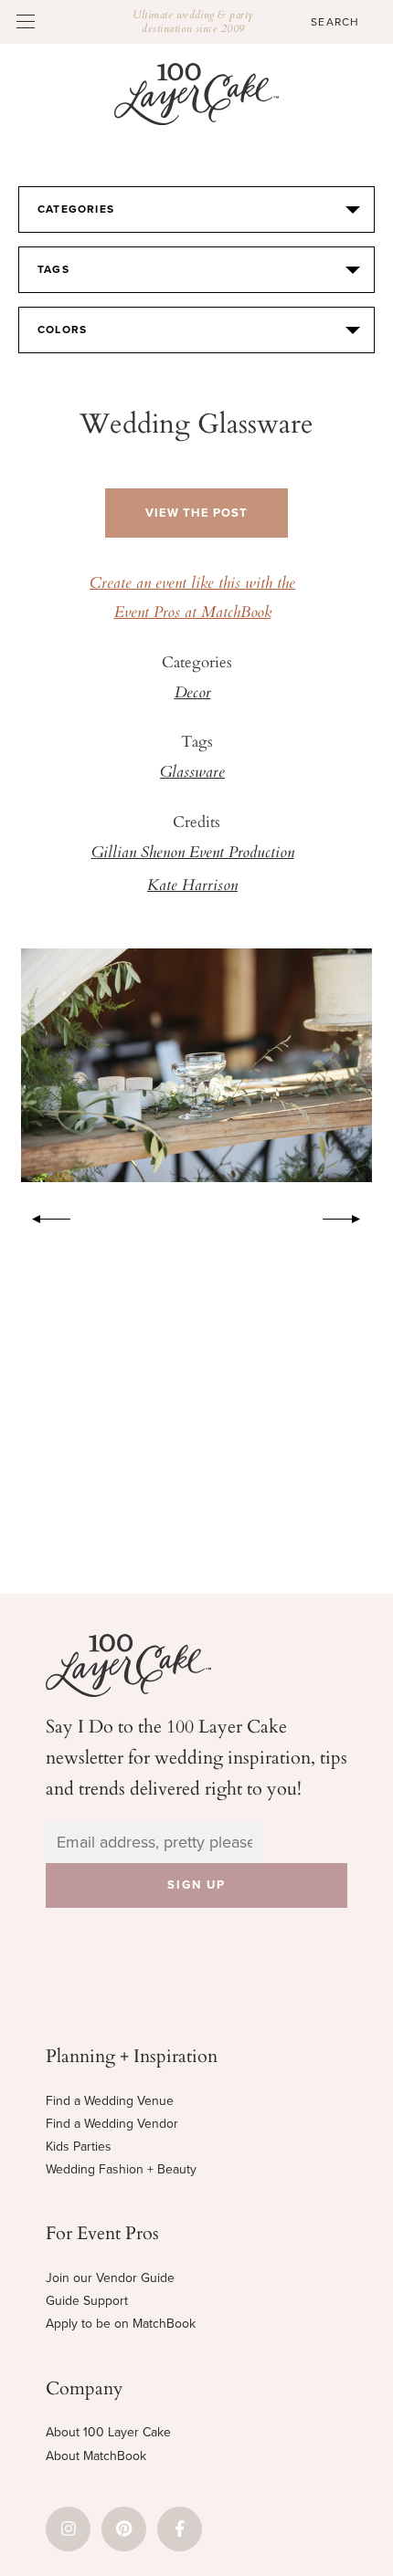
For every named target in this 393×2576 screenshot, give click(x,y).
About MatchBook (96, 2456)
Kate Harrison (192, 886)
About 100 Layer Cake (108, 2432)
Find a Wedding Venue (110, 2101)
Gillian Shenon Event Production (193, 853)
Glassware (192, 773)
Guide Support (87, 2301)
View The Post (196, 513)
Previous (42, 1216)
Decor (193, 694)
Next (351, 1216)
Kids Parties (79, 2147)
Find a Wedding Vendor (112, 2124)
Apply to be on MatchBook (121, 2324)
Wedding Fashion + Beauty (121, 2169)
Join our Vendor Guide (110, 2278)
